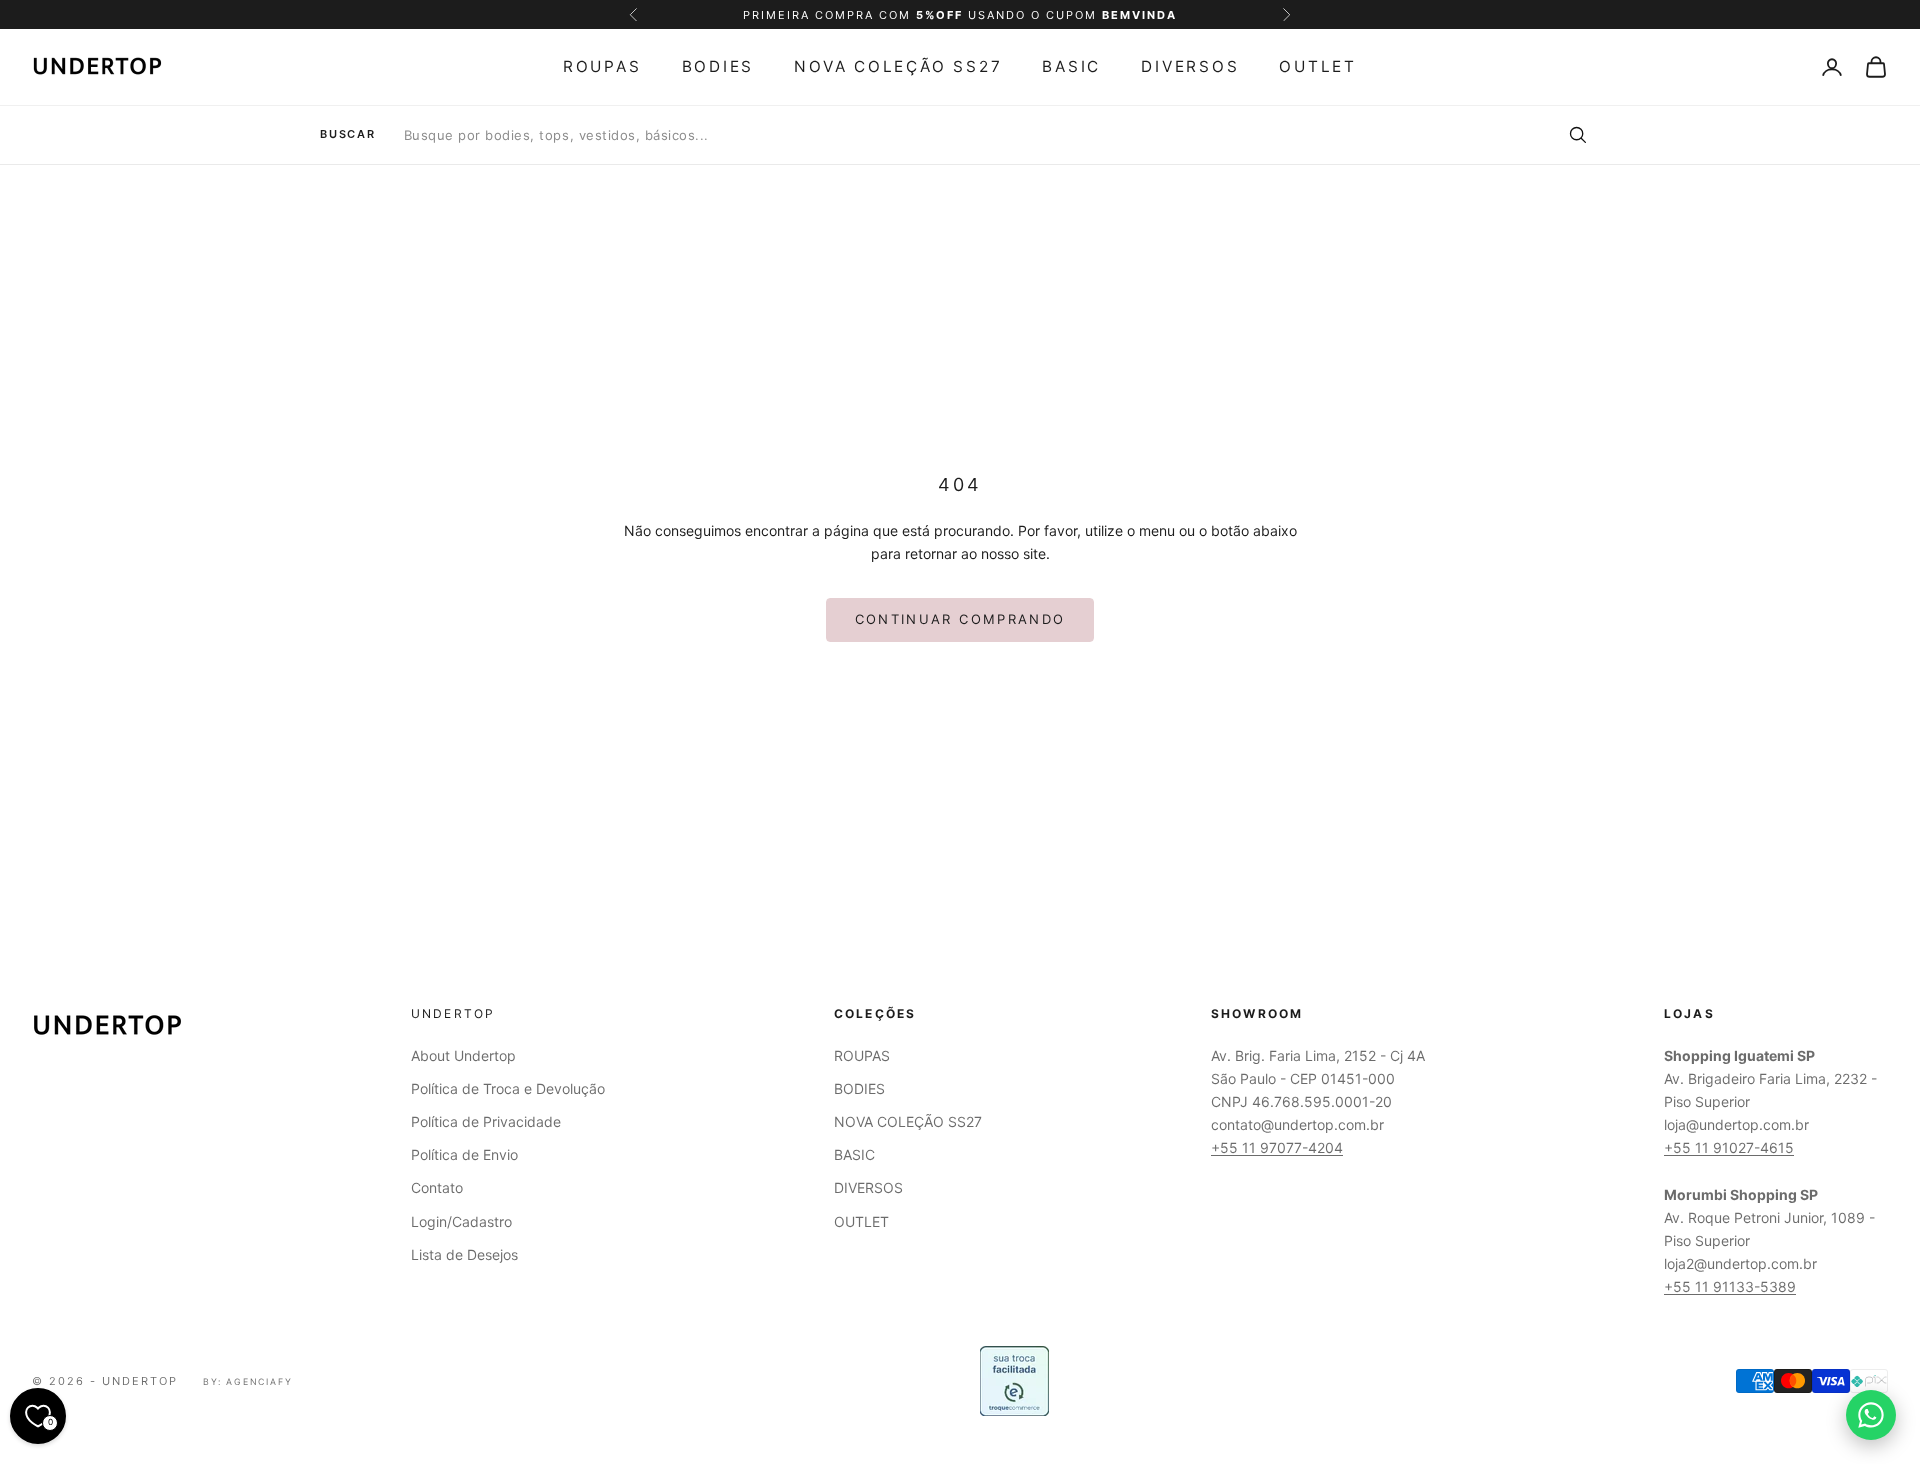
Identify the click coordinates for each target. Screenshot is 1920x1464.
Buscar (348, 134)
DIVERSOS (1190, 66)
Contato (437, 1187)
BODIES (718, 66)
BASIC (1071, 66)
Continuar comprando (960, 619)
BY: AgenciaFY (248, 1381)
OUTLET (1318, 66)
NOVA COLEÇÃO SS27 (898, 66)
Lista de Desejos (464, 1254)
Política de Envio (464, 1154)
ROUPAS (602, 66)
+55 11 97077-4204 (1277, 1147)
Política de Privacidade (486, 1121)
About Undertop (463, 1055)
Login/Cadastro (461, 1221)
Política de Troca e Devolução (508, 1088)
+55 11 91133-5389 (1730, 1286)
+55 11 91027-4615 (1729, 1147)
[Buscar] (1577, 135)
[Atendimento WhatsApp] (1871, 1415)
